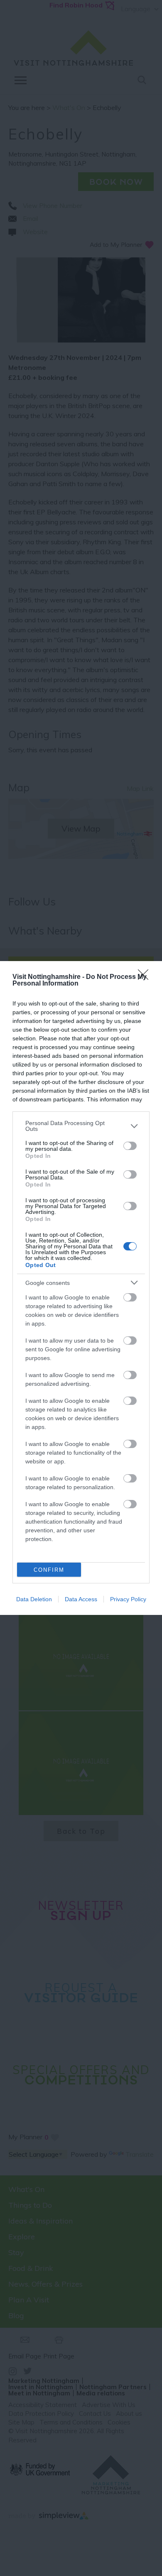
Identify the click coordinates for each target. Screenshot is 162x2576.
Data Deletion (34, 1599)
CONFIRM (49, 1570)
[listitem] (81, 1126)
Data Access (81, 1599)
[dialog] (81, 1288)
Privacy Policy (128, 1599)
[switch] (130, 1146)
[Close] (146, 977)
